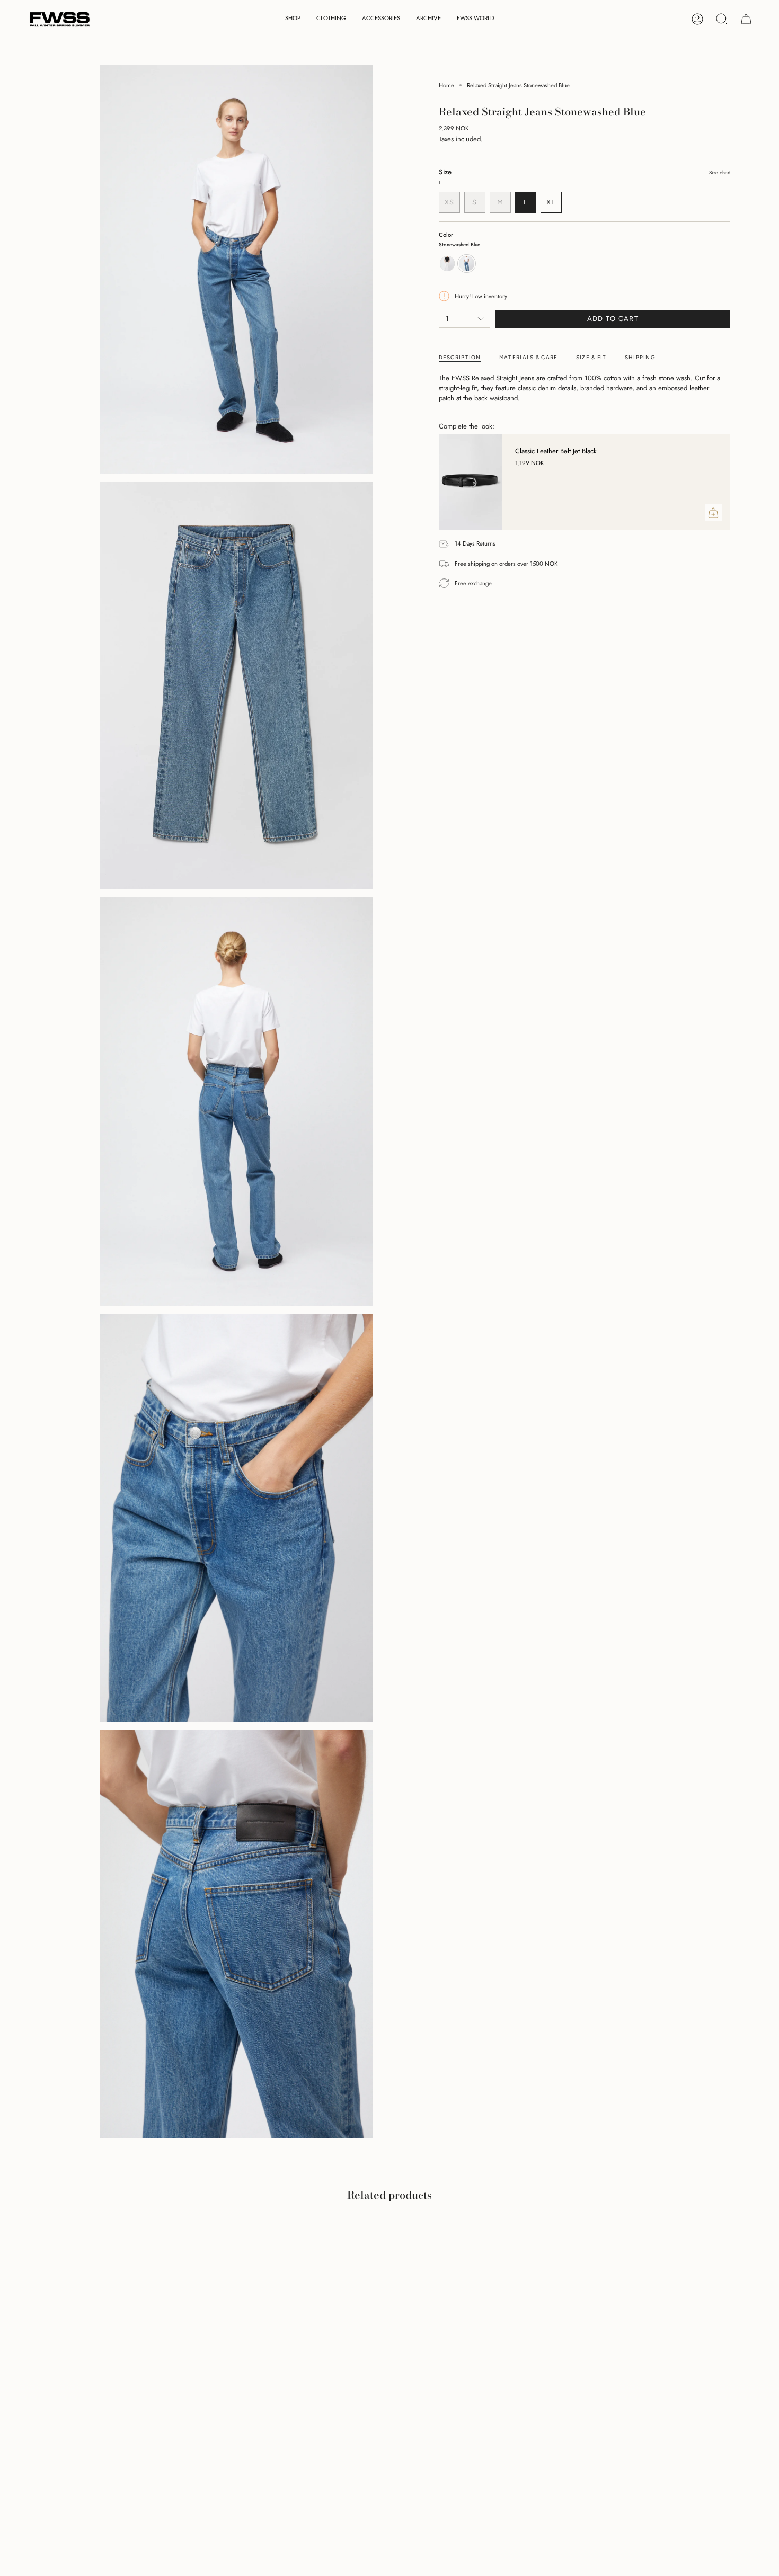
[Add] (713, 513)
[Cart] (746, 19)
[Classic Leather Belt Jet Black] (471, 482)
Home (446, 85)
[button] (293, 19)
